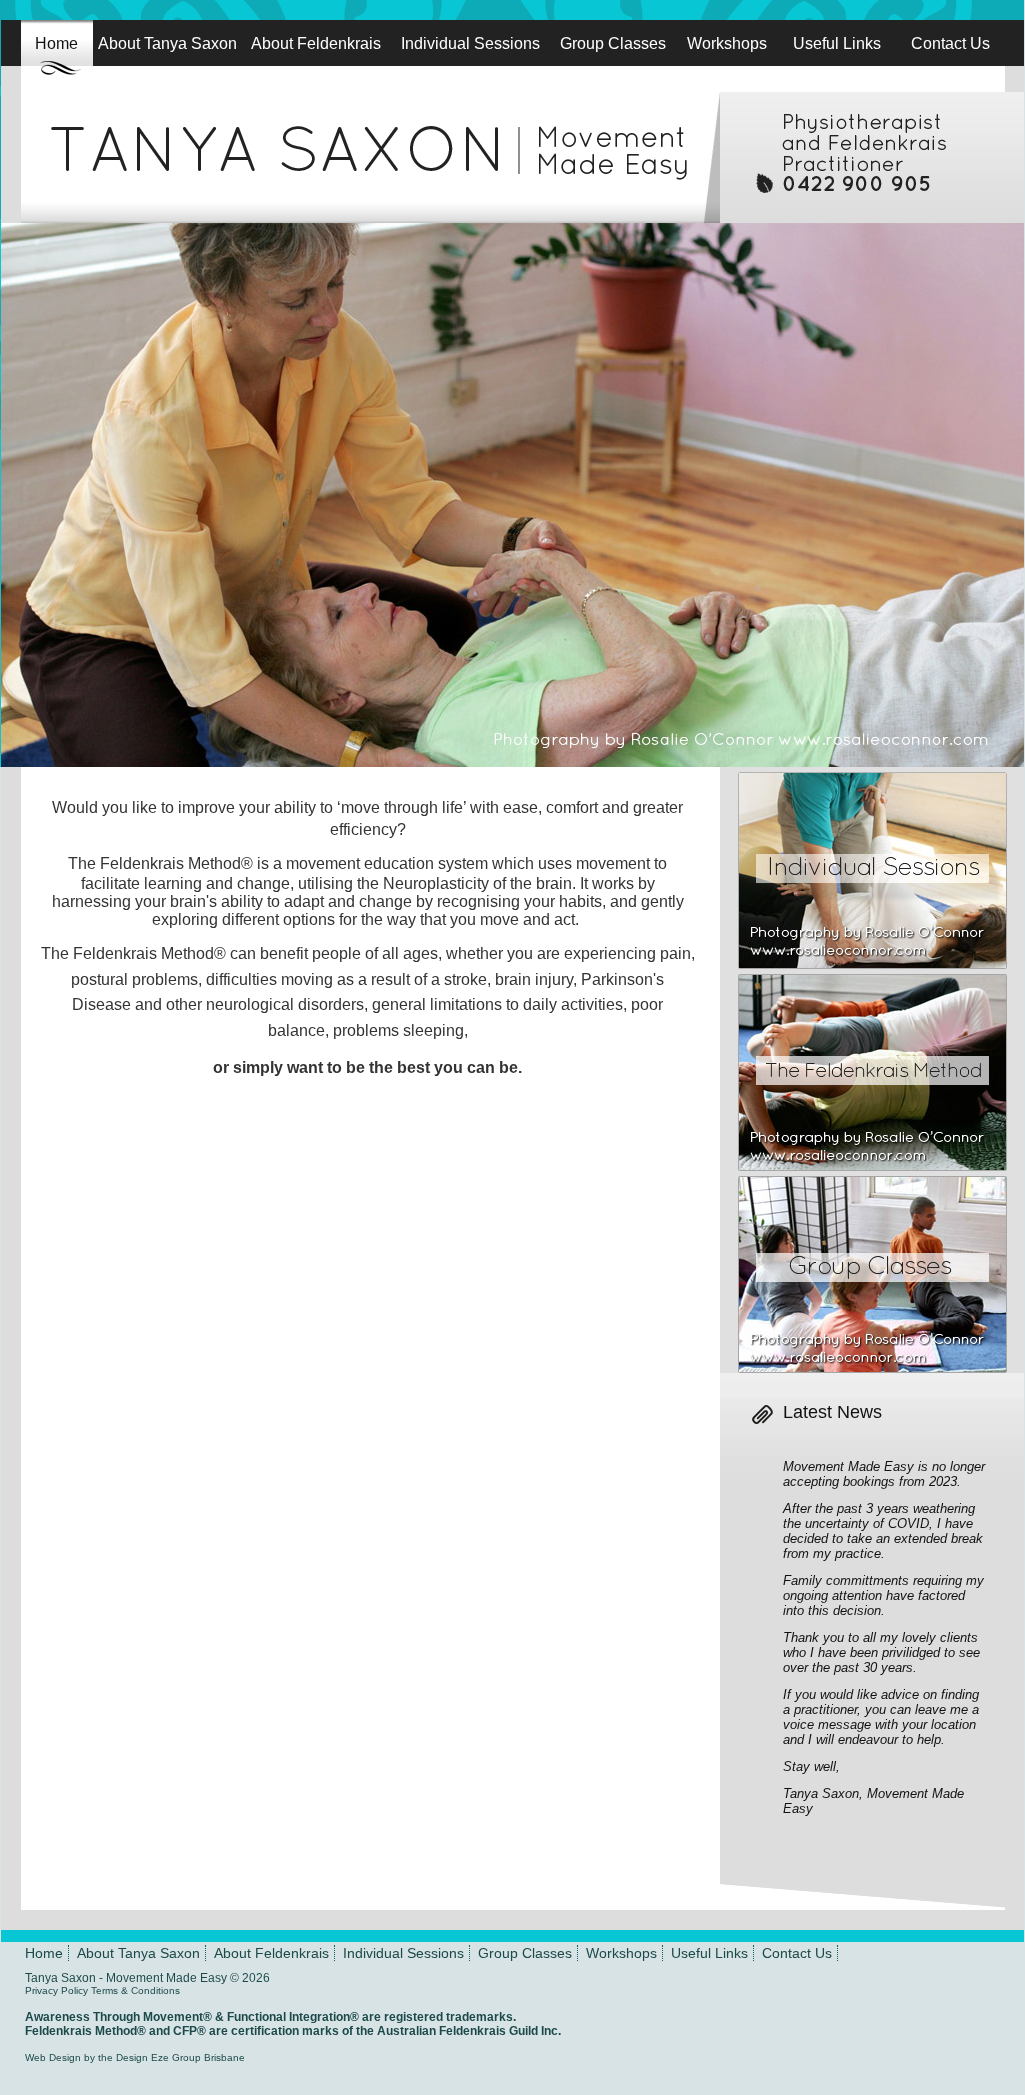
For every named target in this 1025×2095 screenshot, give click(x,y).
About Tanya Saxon (167, 43)
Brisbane (224, 2057)
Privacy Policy (56, 1990)
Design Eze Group (158, 2057)
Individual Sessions (470, 43)
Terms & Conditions (135, 1990)
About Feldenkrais (316, 43)
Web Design (53, 2057)
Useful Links (837, 43)
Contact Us (950, 43)
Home (56, 43)
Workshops (727, 43)
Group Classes (613, 43)
